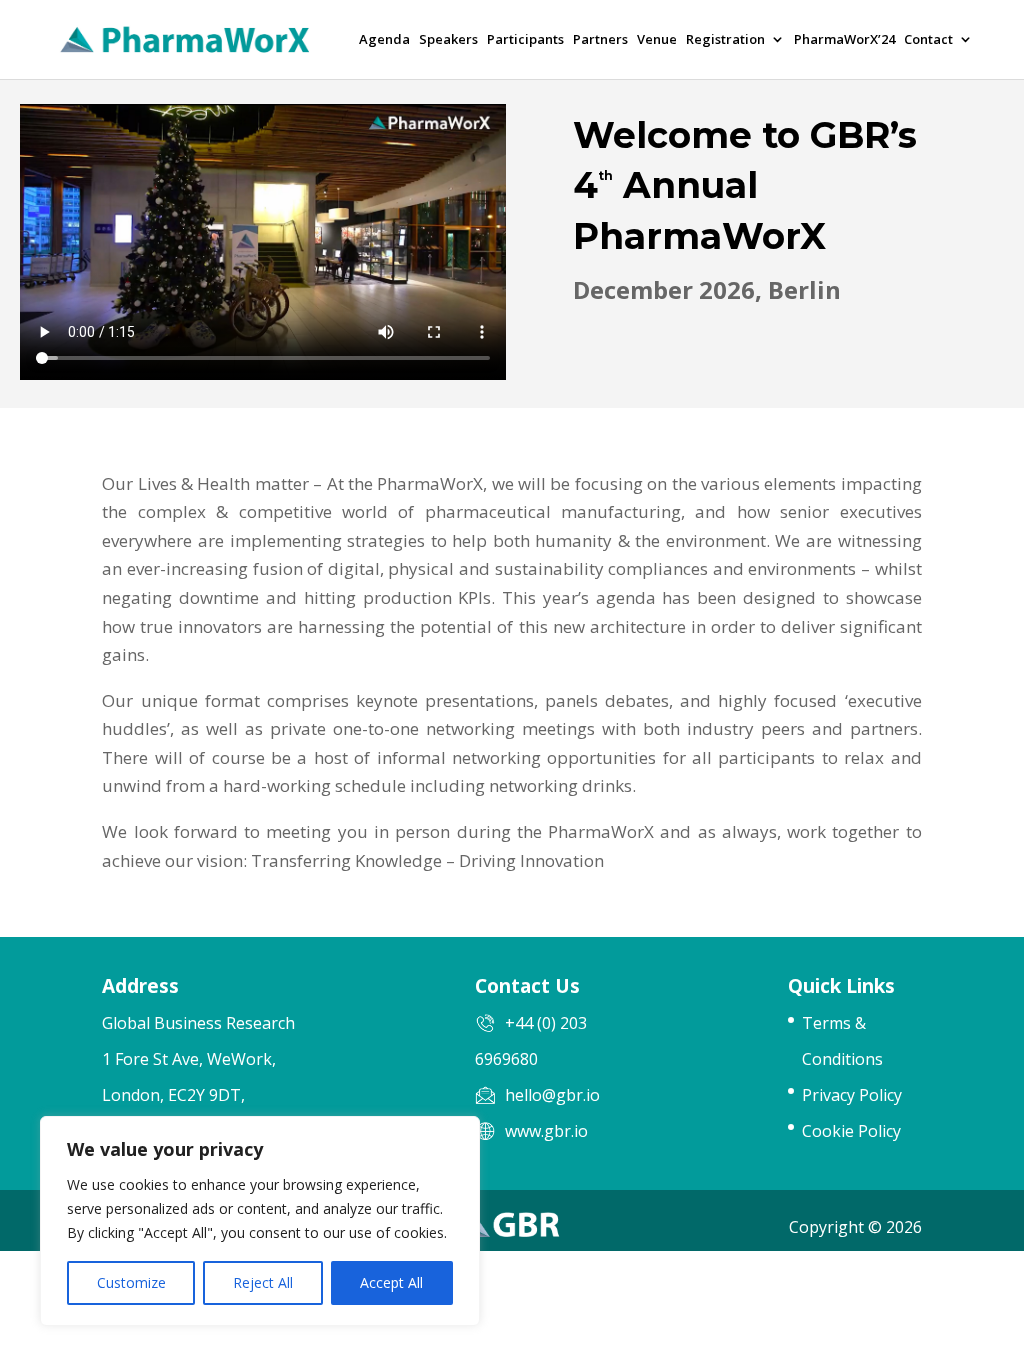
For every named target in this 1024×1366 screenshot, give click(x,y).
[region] (260, 1221)
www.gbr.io (546, 1131)
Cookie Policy (851, 1131)
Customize (131, 1282)
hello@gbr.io (552, 1095)
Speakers (448, 40)
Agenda (384, 40)
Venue (657, 40)
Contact (928, 40)
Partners (600, 40)
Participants (525, 40)
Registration (725, 40)
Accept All (391, 1282)
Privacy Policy (852, 1095)
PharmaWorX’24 (844, 40)
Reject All (263, 1282)
